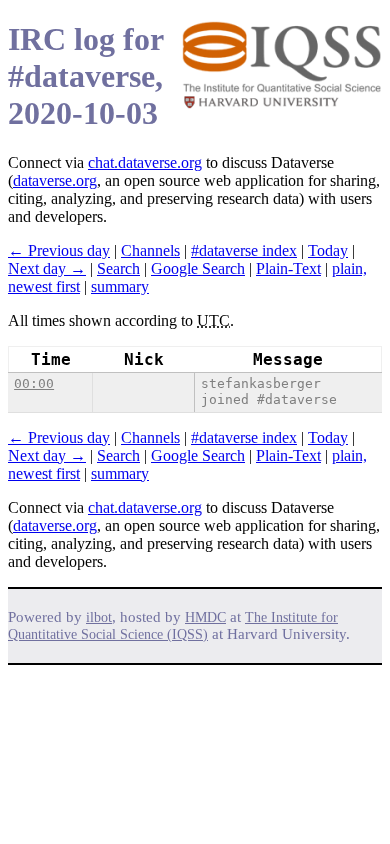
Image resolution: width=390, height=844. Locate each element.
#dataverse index (244, 250)
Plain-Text (288, 268)
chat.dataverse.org (145, 162)
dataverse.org (55, 180)
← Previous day (59, 250)
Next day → (47, 268)
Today (328, 250)
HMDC (205, 617)
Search (118, 268)
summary (120, 286)
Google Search (198, 268)
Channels (150, 250)
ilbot (99, 617)
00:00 (34, 383)
